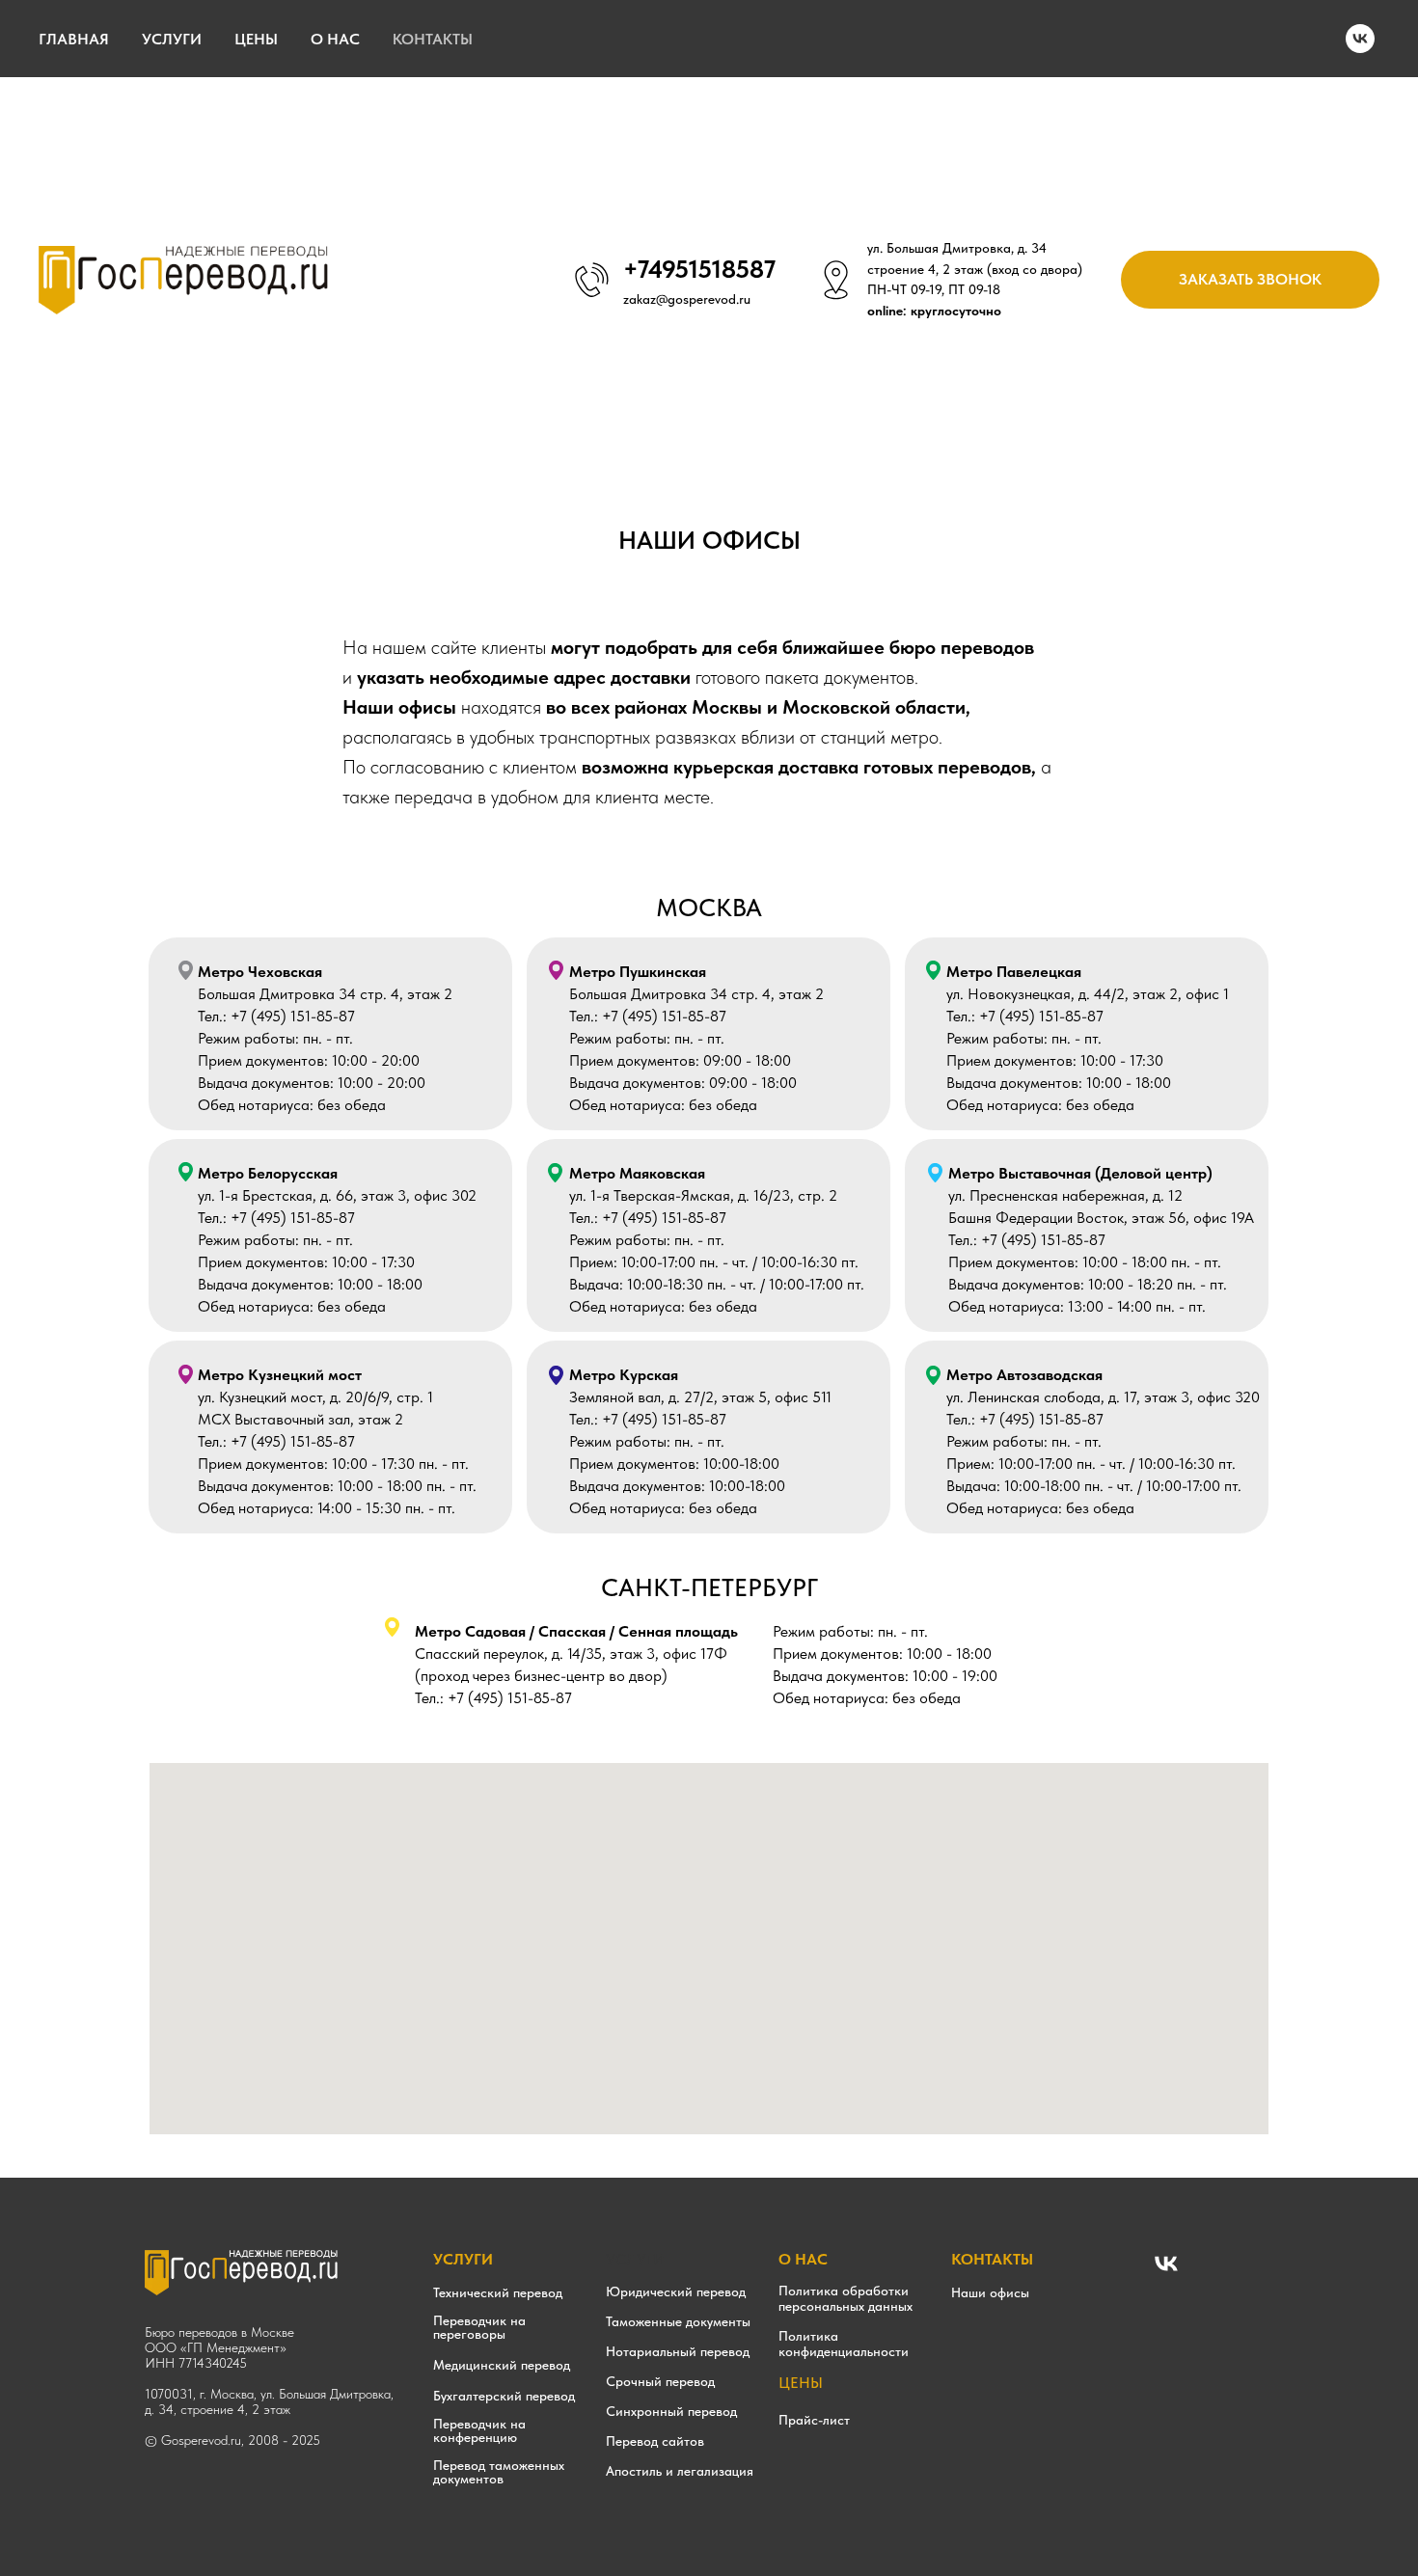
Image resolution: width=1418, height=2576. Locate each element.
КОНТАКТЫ (433, 39)
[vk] (1360, 39)
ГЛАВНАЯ (74, 39)
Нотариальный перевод (678, 2351)
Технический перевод (498, 2292)
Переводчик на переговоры (479, 2327)
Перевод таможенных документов (499, 2472)
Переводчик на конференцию (479, 2430)
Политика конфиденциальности (844, 2344)
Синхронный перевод (671, 2411)
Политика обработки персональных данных (845, 2298)
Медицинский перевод (502, 2365)
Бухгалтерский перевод (504, 2396)
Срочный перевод (660, 2381)
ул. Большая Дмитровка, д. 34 (957, 248)
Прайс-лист (814, 2420)
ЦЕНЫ (256, 39)
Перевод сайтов (655, 2441)
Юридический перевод (676, 2291)
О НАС (335, 39)
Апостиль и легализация (680, 2471)
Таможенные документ (674, 2321)
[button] (1250, 280)
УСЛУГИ (172, 39)
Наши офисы (990, 2292)
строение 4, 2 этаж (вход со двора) (975, 269)
